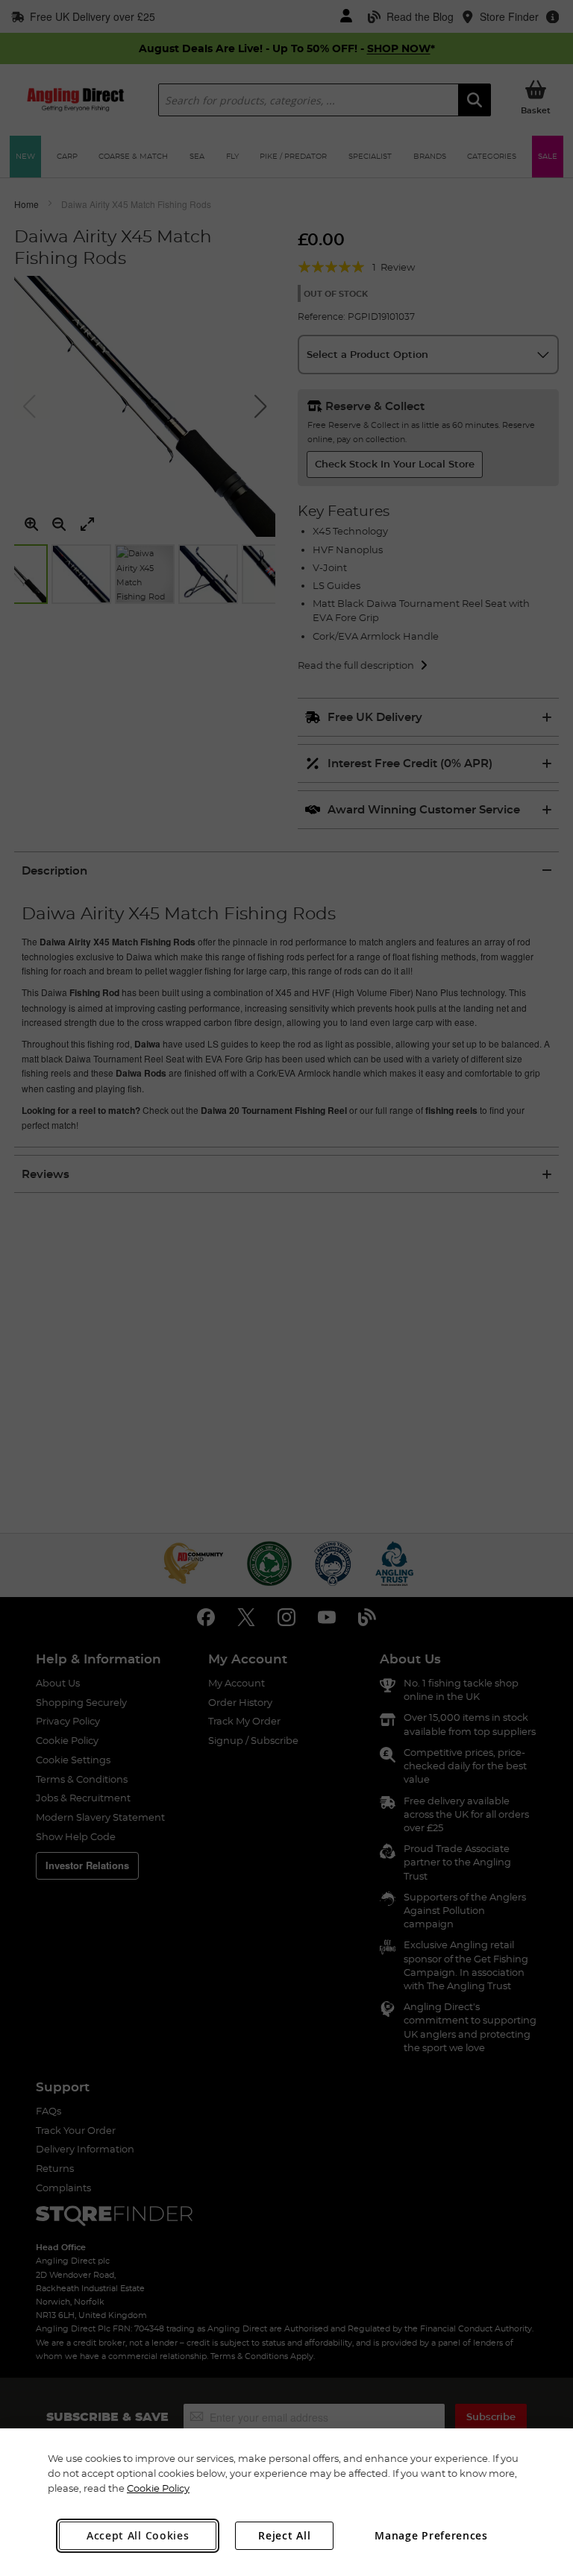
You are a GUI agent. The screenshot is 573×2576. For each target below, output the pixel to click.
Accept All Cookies (138, 2535)
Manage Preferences (431, 2535)
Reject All (284, 2535)
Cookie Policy (158, 2488)
